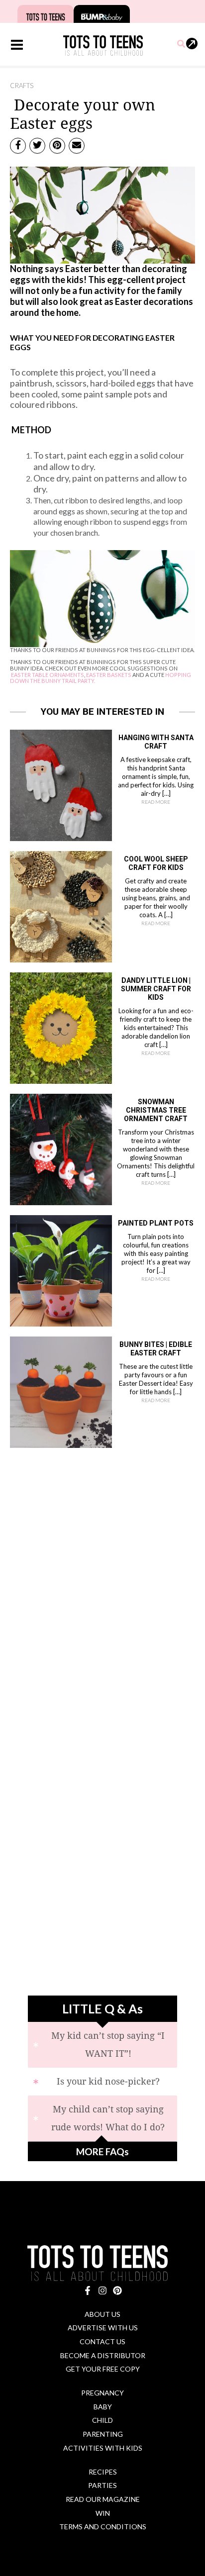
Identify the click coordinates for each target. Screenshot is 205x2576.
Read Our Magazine (103, 2499)
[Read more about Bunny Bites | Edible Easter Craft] (61, 1391)
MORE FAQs (102, 2151)
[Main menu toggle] (17, 45)
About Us (102, 2314)
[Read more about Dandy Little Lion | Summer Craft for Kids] (61, 1027)
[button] (182, 44)
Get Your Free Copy (103, 2369)
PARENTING (103, 2434)
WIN (103, 2513)
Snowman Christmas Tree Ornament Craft (156, 1110)
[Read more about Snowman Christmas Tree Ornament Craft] (61, 1148)
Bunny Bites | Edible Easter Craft (156, 1349)
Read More (156, 802)
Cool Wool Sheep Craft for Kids (156, 863)
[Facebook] (88, 2290)
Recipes (103, 2472)
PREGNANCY (102, 2393)
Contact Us (102, 2341)
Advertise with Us (103, 2328)
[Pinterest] (117, 2290)
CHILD (102, 2420)
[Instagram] (102, 2290)
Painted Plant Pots (156, 1223)
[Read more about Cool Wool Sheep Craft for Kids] (61, 905)
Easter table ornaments (48, 675)
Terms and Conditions (103, 2527)
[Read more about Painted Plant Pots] (61, 1269)
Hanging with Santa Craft (156, 742)
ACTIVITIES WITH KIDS (103, 2448)
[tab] (102, 2045)
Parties (102, 2485)
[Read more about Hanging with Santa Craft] (61, 784)
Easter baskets (109, 675)
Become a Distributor (103, 2355)
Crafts (22, 86)
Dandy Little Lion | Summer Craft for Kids (156, 989)
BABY (103, 2407)
